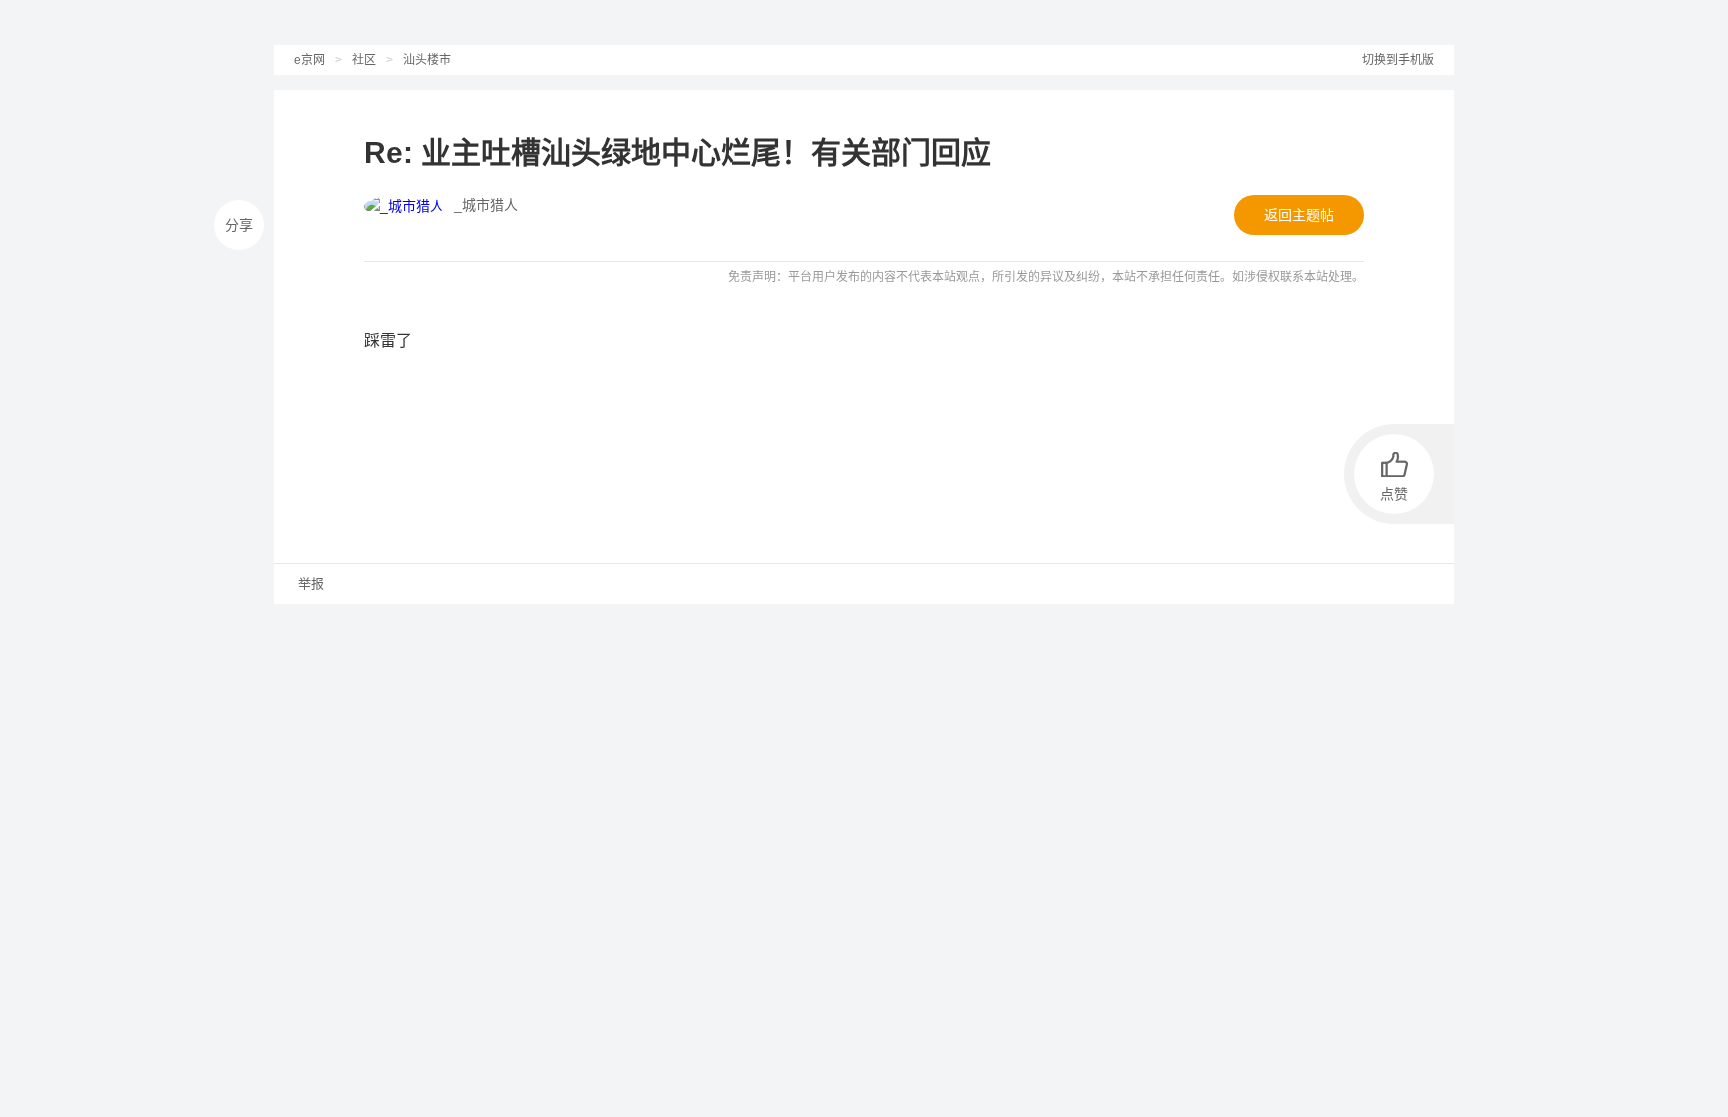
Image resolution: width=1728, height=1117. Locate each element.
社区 (364, 60)
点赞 (1394, 494)
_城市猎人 (486, 205)
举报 (309, 583)
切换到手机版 (1398, 60)
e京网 (309, 60)
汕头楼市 (427, 60)
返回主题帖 (1299, 215)
